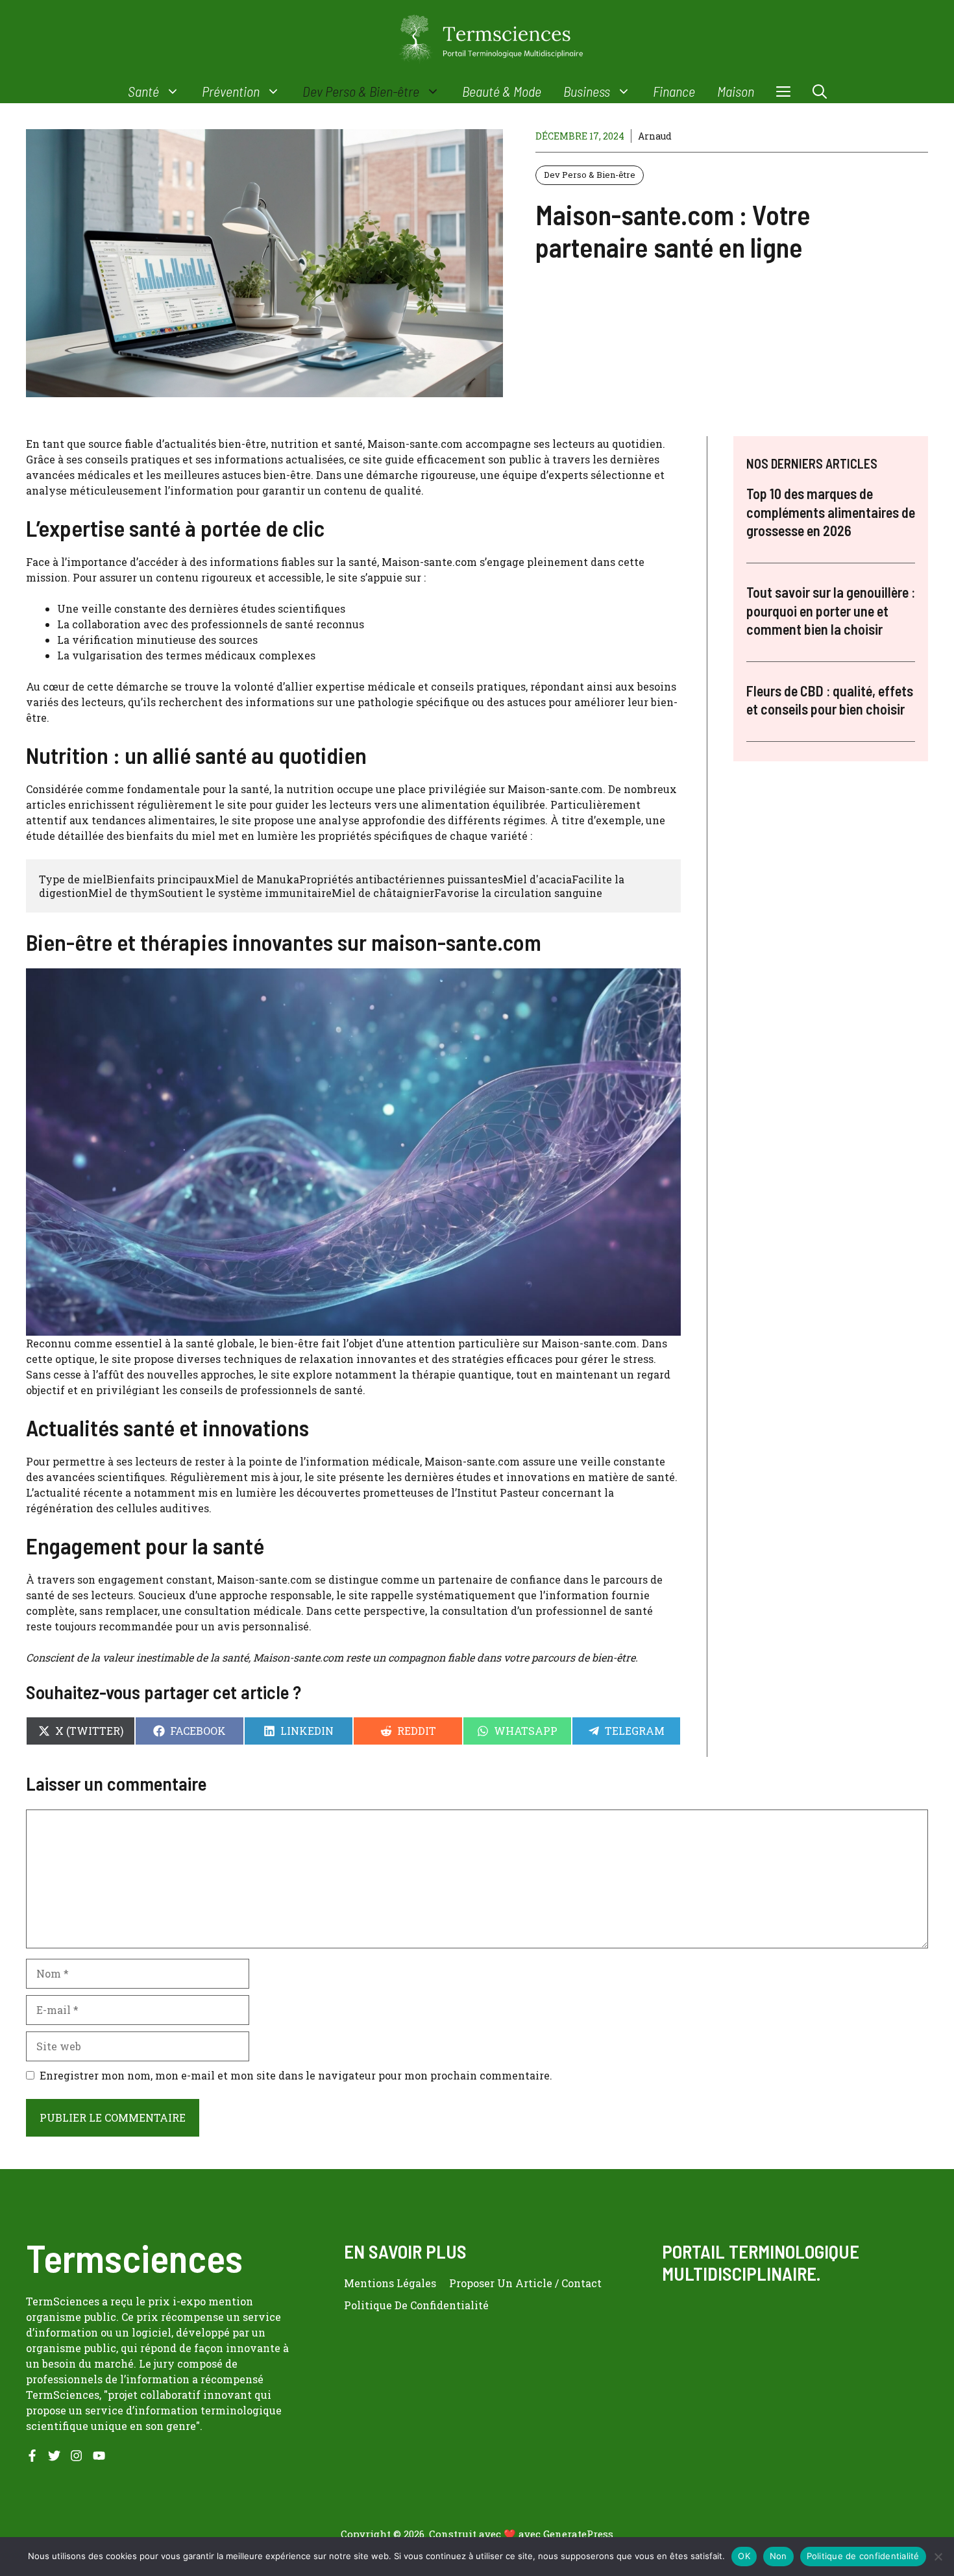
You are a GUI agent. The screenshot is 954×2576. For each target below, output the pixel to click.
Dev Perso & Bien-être (361, 91)
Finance (674, 91)
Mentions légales (390, 2283)
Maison (736, 91)
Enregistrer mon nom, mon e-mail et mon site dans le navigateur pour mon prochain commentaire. (296, 2075)
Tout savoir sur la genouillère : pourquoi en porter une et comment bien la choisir (831, 610)
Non (778, 2556)
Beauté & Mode (502, 91)
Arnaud (655, 136)
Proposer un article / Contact (525, 2283)
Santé (143, 91)
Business (587, 91)
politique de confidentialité (416, 2305)
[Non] (938, 2557)
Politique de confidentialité (863, 2556)
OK (744, 2556)
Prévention (231, 91)
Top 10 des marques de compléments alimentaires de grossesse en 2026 (831, 512)
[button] (820, 91)
